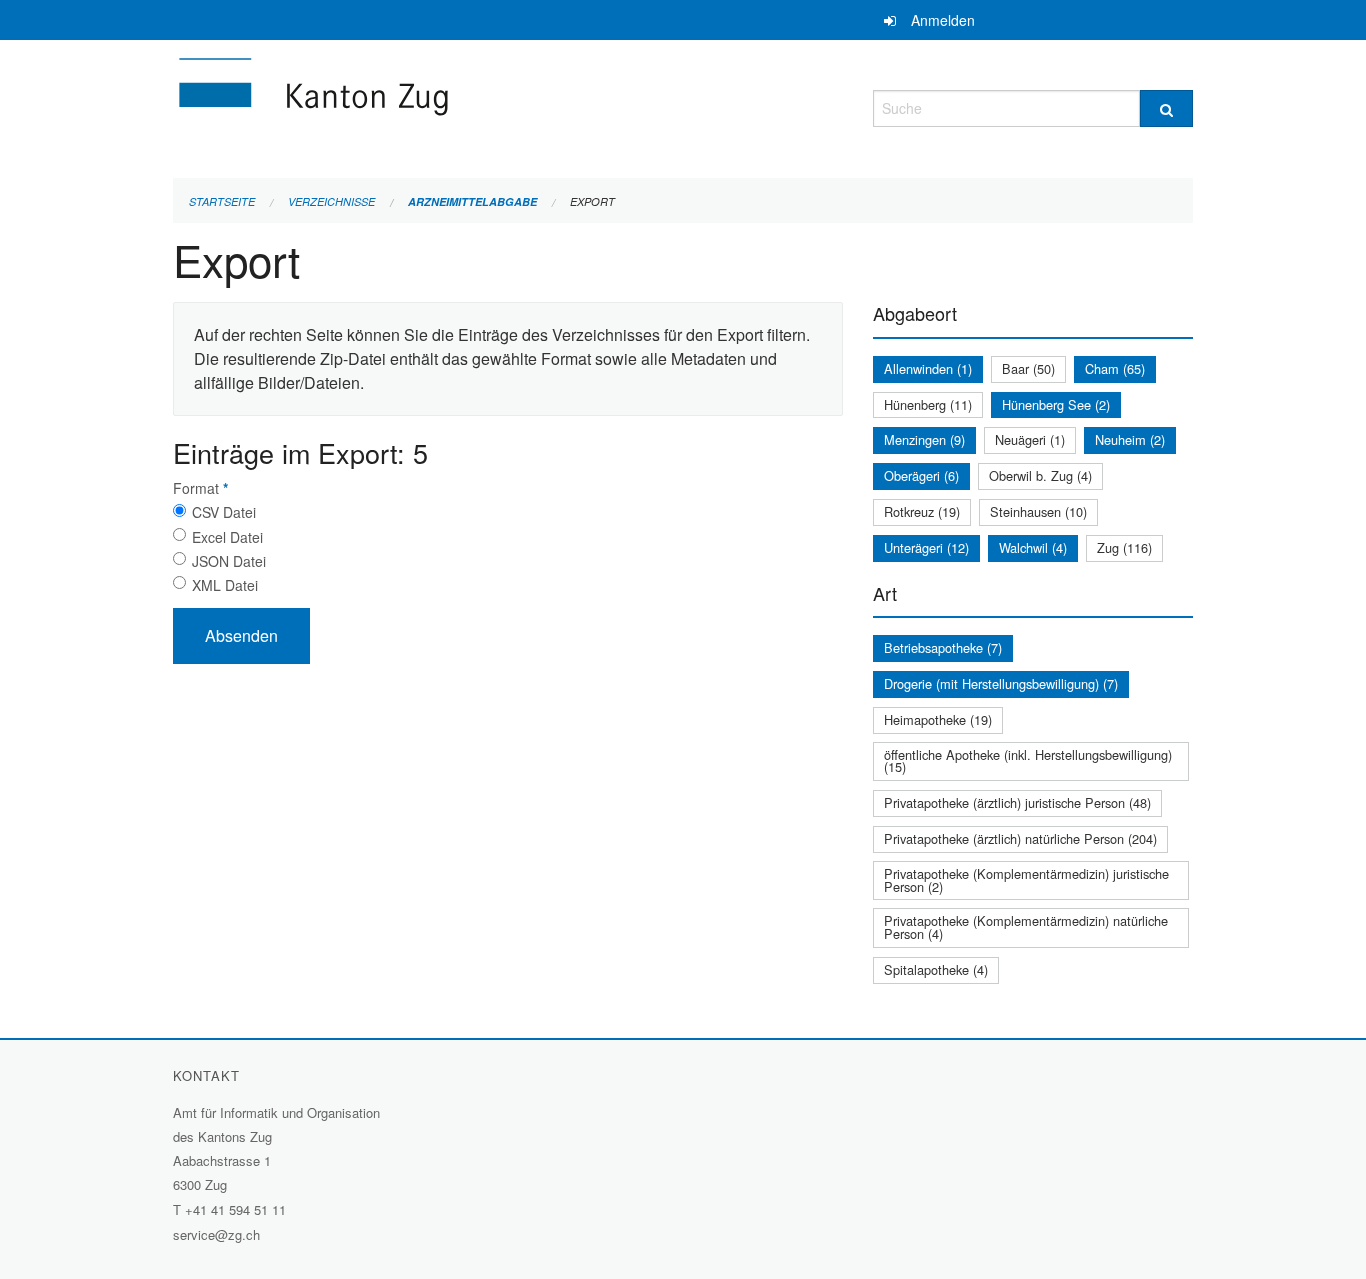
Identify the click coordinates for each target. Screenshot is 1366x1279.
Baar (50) (1028, 368)
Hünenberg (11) (928, 404)
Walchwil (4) (1033, 547)
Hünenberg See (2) (1056, 404)
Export (592, 201)
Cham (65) (1115, 368)
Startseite (222, 201)
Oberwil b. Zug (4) (1040, 475)
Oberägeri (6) (921, 475)
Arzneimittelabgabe (472, 201)
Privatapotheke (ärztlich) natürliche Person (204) (1020, 838)
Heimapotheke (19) (938, 719)
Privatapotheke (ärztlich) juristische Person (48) (1017, 802)
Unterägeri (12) (926, 547)
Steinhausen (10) (1038, 511)
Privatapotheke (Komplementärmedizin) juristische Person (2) (1026, 880)
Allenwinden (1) (928, 368)
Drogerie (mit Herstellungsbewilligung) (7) (1001, 683)
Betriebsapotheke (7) (943, 647)
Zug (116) (1124, 547)
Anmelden (943, 20)
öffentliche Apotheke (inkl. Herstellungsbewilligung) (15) (1028, 761)
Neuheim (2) (1130, 439)
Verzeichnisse (331, 201)
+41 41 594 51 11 (235, 1209)
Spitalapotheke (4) (936, 969)
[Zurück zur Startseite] (433, 105)
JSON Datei (229, 561)
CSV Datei (224, 512)
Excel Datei (227, 537)
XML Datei (225, 585)
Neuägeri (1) (1030, 439)
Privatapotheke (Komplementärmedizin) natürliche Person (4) (1026, 927)
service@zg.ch (216, 1234)
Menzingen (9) (924, 439)
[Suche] (1166, 108)
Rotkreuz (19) (922, 511)
